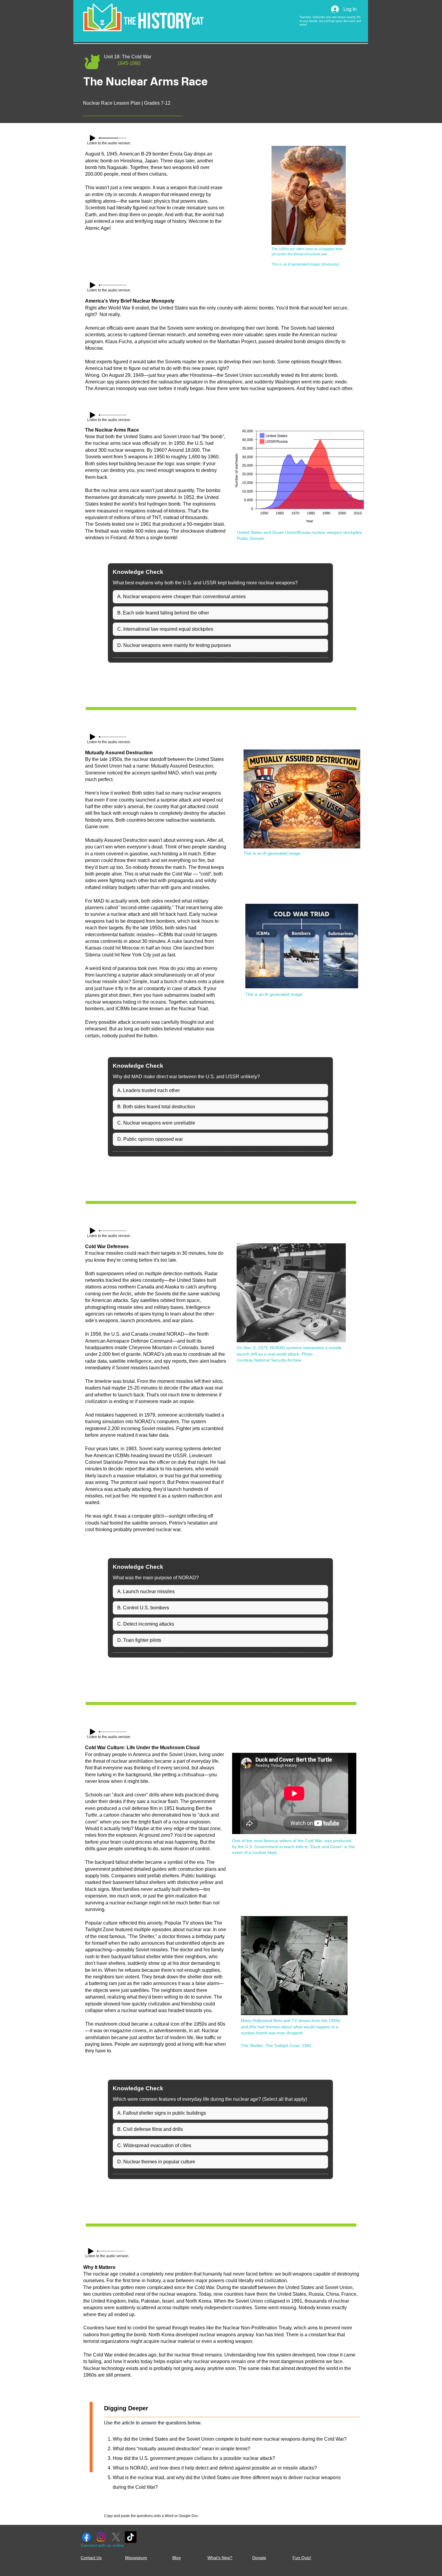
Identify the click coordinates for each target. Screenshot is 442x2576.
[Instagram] (101, 2537)
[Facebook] (86, 2537)
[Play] (93, 138)
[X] (116, 2537)
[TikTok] (131, 2537)
